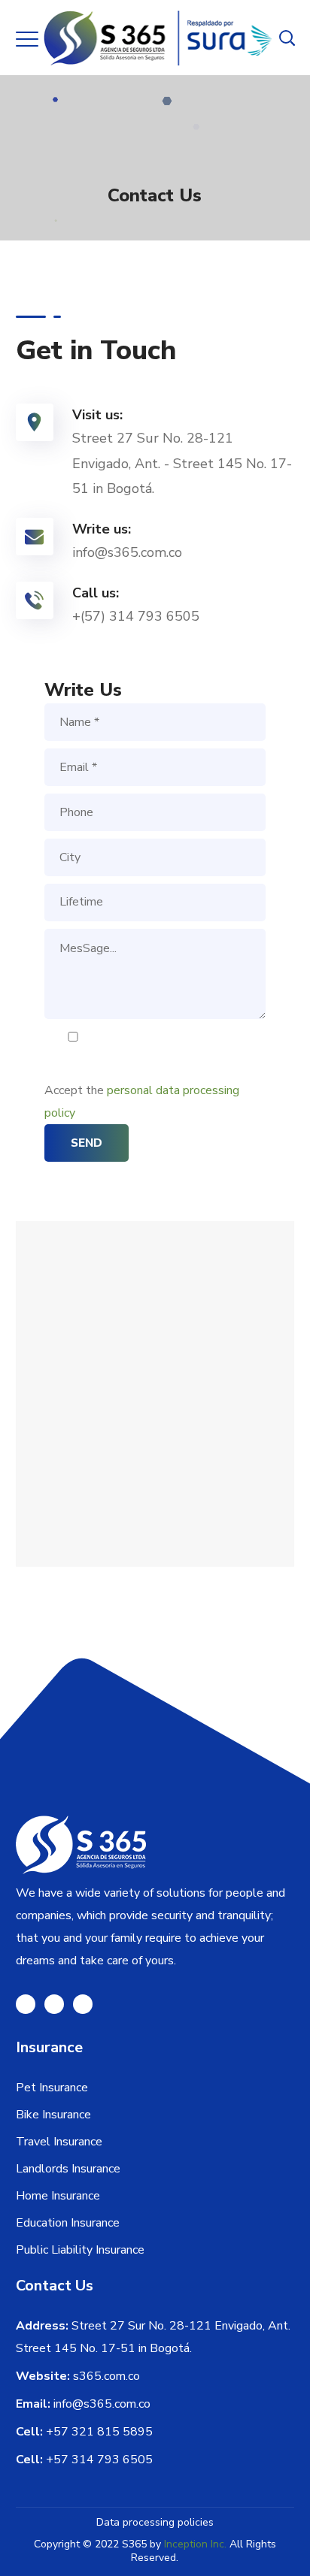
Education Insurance (68, 2223)
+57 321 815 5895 (99, 2432)
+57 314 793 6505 (99, 2460)
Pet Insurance (52, 2088)
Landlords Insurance (68, 2169)
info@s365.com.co (102, 2404)
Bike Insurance (53, 2115)
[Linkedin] (83, 2004)
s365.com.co (106, 2376)
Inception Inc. (195, 2544)
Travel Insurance (59, 2142)
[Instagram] (54, 2004)
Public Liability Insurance (80, 2250)
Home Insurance (58, 2196)
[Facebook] (26, 2004)
